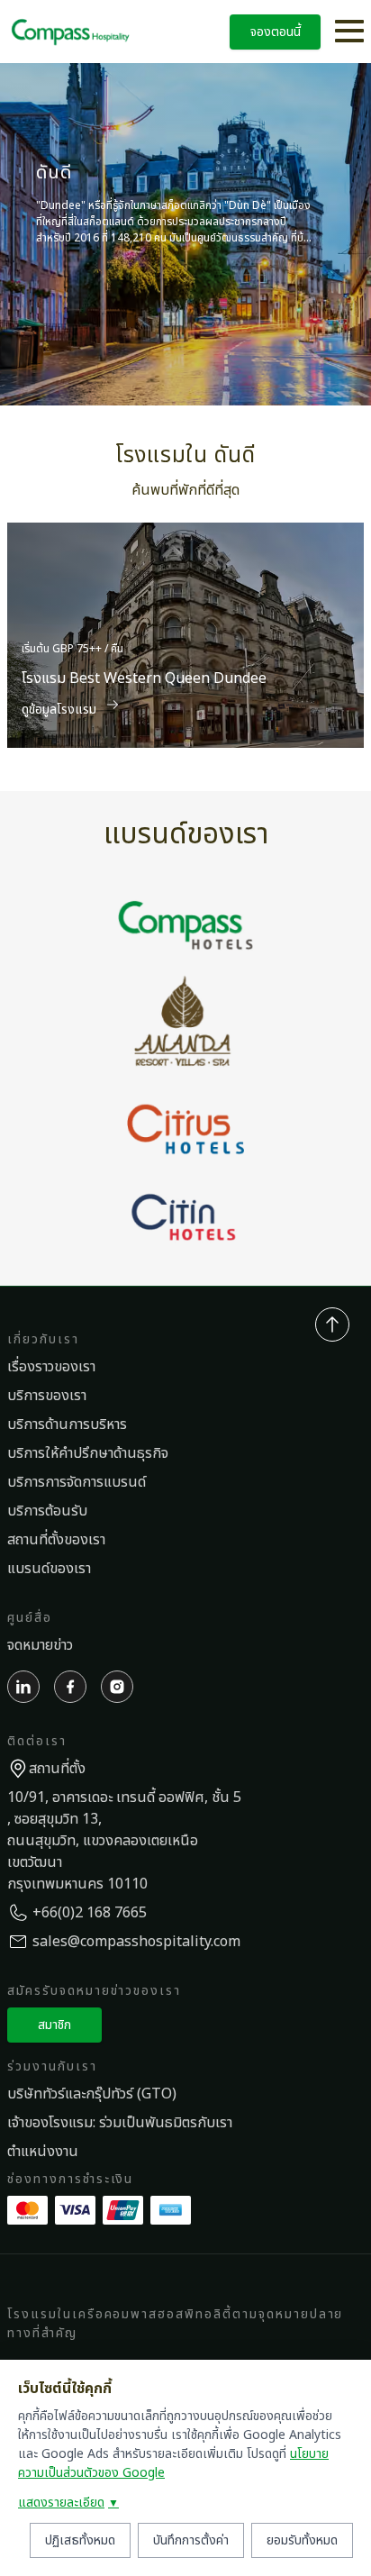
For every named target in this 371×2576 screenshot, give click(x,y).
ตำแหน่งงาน (43, 2152)
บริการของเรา (47, 1396)
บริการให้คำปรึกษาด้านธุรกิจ (88, 1453)
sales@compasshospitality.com (136, 1942)
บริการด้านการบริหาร (67, 1425)
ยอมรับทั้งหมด (302, 2540)
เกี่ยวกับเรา (43, 1339)
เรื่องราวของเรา (51, 1367)
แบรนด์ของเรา (49, 1569)
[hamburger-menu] (349, 32)
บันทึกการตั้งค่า (191, 2540)
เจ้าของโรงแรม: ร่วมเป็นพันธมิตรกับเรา (120, 2123)
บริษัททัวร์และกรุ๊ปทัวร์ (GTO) (92, 2094)
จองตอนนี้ (276, 32)
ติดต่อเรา (37, 1741)
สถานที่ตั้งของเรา (56, 1540)
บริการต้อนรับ (47, 1511)
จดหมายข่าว (40, 1645)
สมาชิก (54, 2025)
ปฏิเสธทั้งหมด (80, 2540)
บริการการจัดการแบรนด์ (77, 1482)
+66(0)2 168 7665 (90, 1913)
